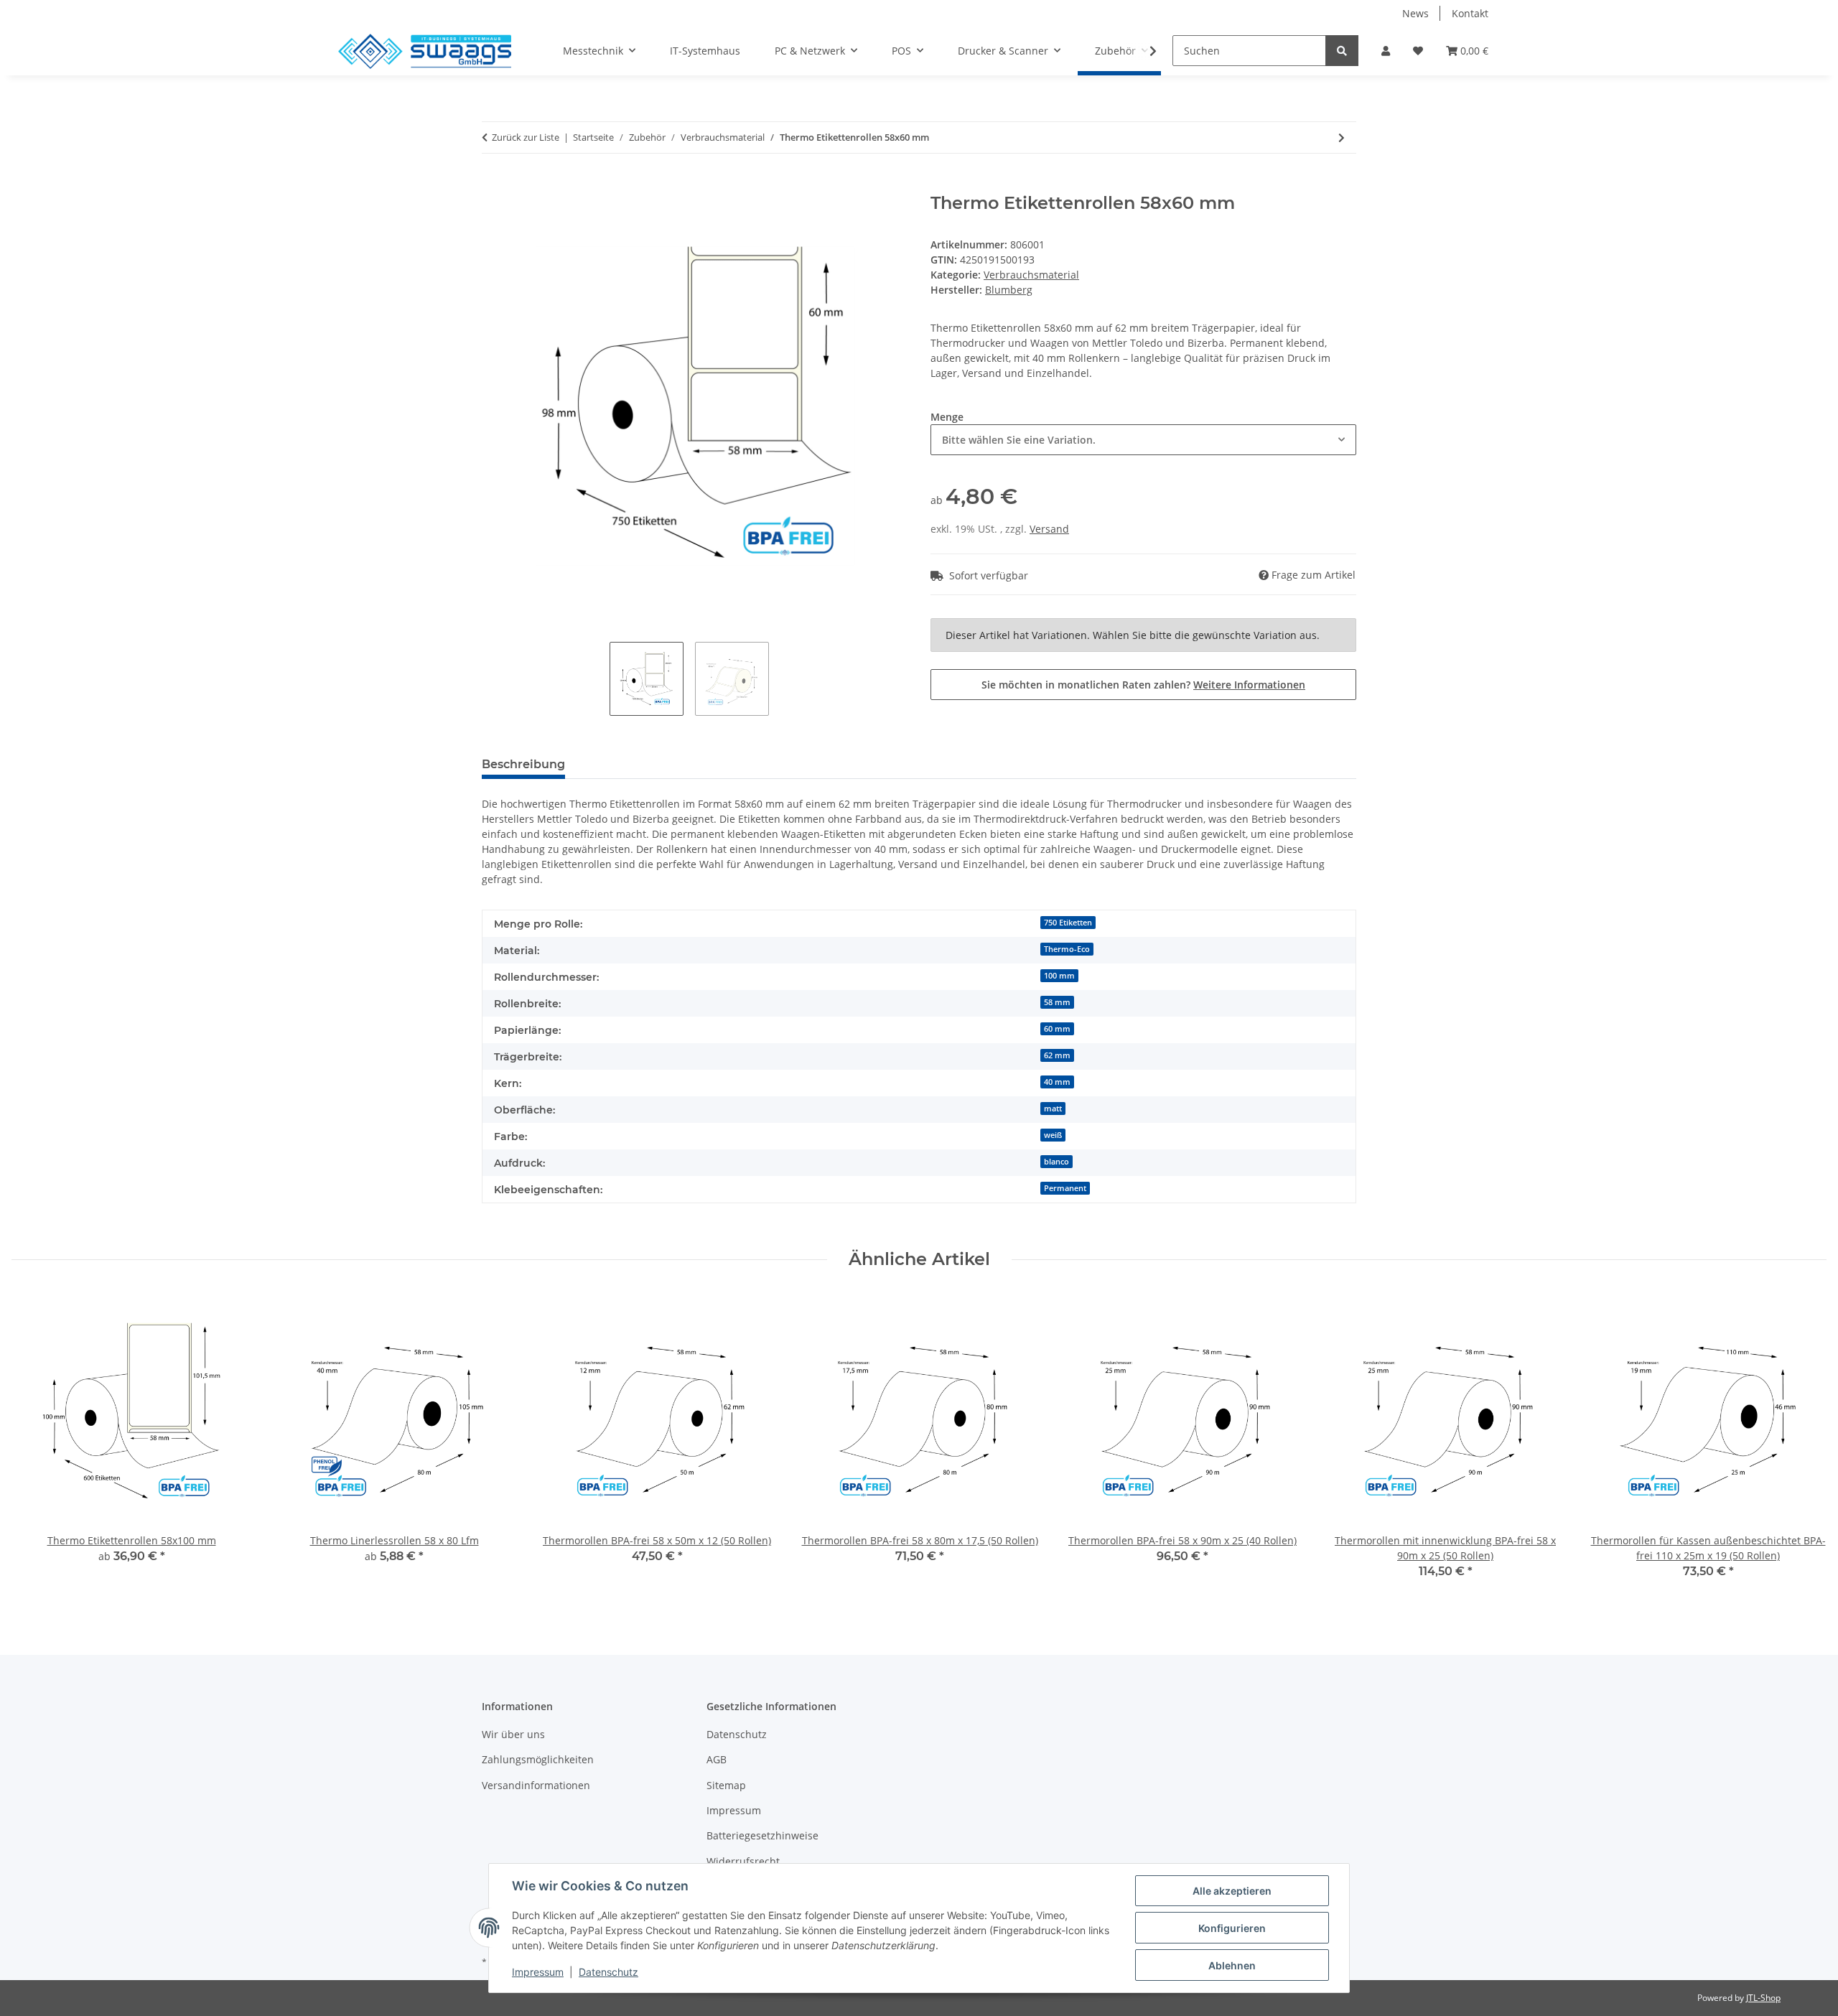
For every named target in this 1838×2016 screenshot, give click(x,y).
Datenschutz (737, 1734)
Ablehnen (1232, 1965)
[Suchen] (1342, 51)
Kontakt (1470, 13)
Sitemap (726, 1785)
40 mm (1057, 1082)
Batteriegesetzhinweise (762, 1835)
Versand (1049, 529)
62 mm (1057, 1055)
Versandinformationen (536, 1785)
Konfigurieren (1232, 1928)
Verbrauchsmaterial (1031, 275)
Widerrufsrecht (743, 1861)
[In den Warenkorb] (493, 185)
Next (1803, 1446)
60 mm (1057, 1029)
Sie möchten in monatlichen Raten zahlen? (1143, 685)
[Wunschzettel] (1418, 51)
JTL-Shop (1763, 1998)
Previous (36, 1446)
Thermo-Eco (1067, 949)
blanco (1056, 1162)
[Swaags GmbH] (425, 51)
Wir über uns (513, 1734)
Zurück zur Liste (526, 137)
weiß (1053, 1135)
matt (1053, 1109)
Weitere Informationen (1249, 685)
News (1415, 13)
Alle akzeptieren (1232, 1891)
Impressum (734, 1810)
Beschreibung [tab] (523, 764)
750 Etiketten (1068, 923)
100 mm (1059, 976)
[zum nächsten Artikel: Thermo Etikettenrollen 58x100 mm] (1342, 137)
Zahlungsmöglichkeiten (538, 1759)
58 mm (1057, 1002)
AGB (717, 1759)
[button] (1386, 51)
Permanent (1065, 1188)
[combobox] (1143, 440)
